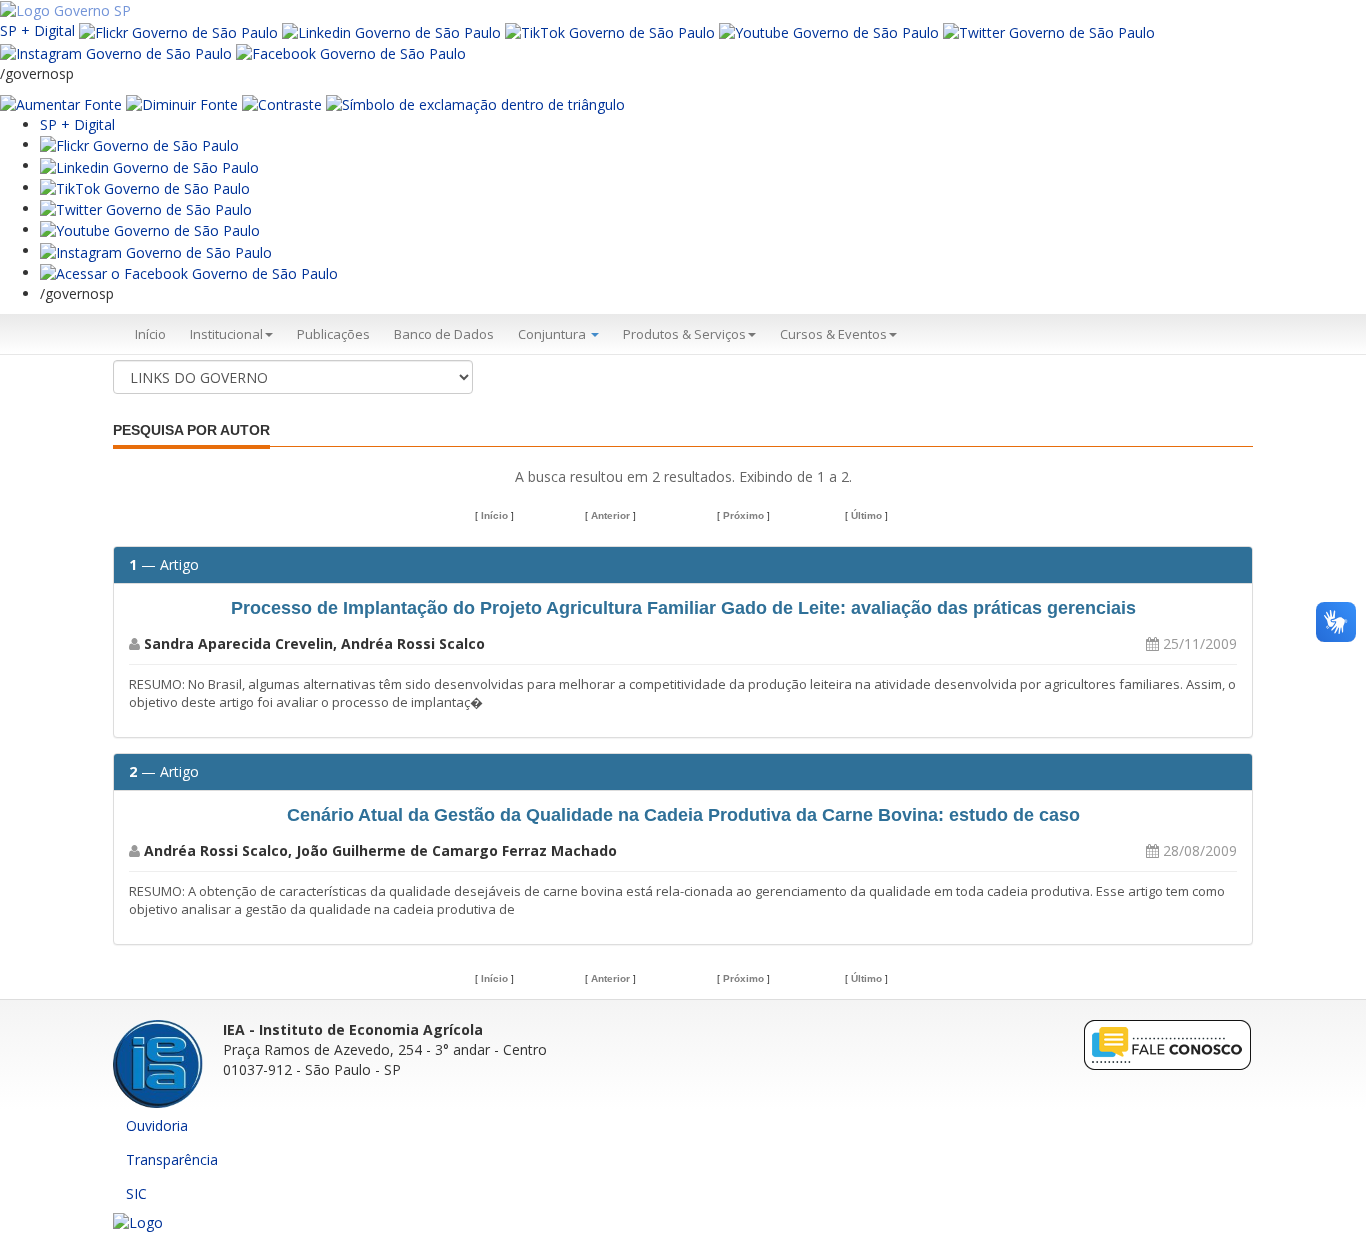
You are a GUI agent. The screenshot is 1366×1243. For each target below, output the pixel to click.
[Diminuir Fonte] (182, 103)
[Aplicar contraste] (282, 103)
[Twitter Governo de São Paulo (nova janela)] (1049, 30)
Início (150, 334)
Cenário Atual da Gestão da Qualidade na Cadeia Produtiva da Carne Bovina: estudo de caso (683, 815)
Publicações (333, 334)
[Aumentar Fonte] (61, 103)
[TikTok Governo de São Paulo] (145, 187)
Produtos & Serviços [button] (684, 334)
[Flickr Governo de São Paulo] (139, 144)
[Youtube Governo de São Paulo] (150, 229)
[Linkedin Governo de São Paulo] (149, 165)
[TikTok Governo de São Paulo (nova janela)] (610, 30)
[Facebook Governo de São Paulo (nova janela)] (351, 52)
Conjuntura (553, 334)
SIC (136, 1193)
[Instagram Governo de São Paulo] (116, 52)
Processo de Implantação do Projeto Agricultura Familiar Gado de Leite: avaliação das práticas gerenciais (683, 608)
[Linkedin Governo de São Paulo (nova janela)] (391, 30)
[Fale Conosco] (1168, 1043)
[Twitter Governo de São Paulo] (146, 208)
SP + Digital (37, 30)
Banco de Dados (444, 334)
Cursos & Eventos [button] (833, 334)
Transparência (172, 1159)
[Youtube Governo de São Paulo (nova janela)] (829, 30)
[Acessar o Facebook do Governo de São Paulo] (189, 272)
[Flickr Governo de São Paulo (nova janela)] (178, 30)
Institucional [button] (226, 334)
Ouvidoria (157, 1125)
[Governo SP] (65, 9)
